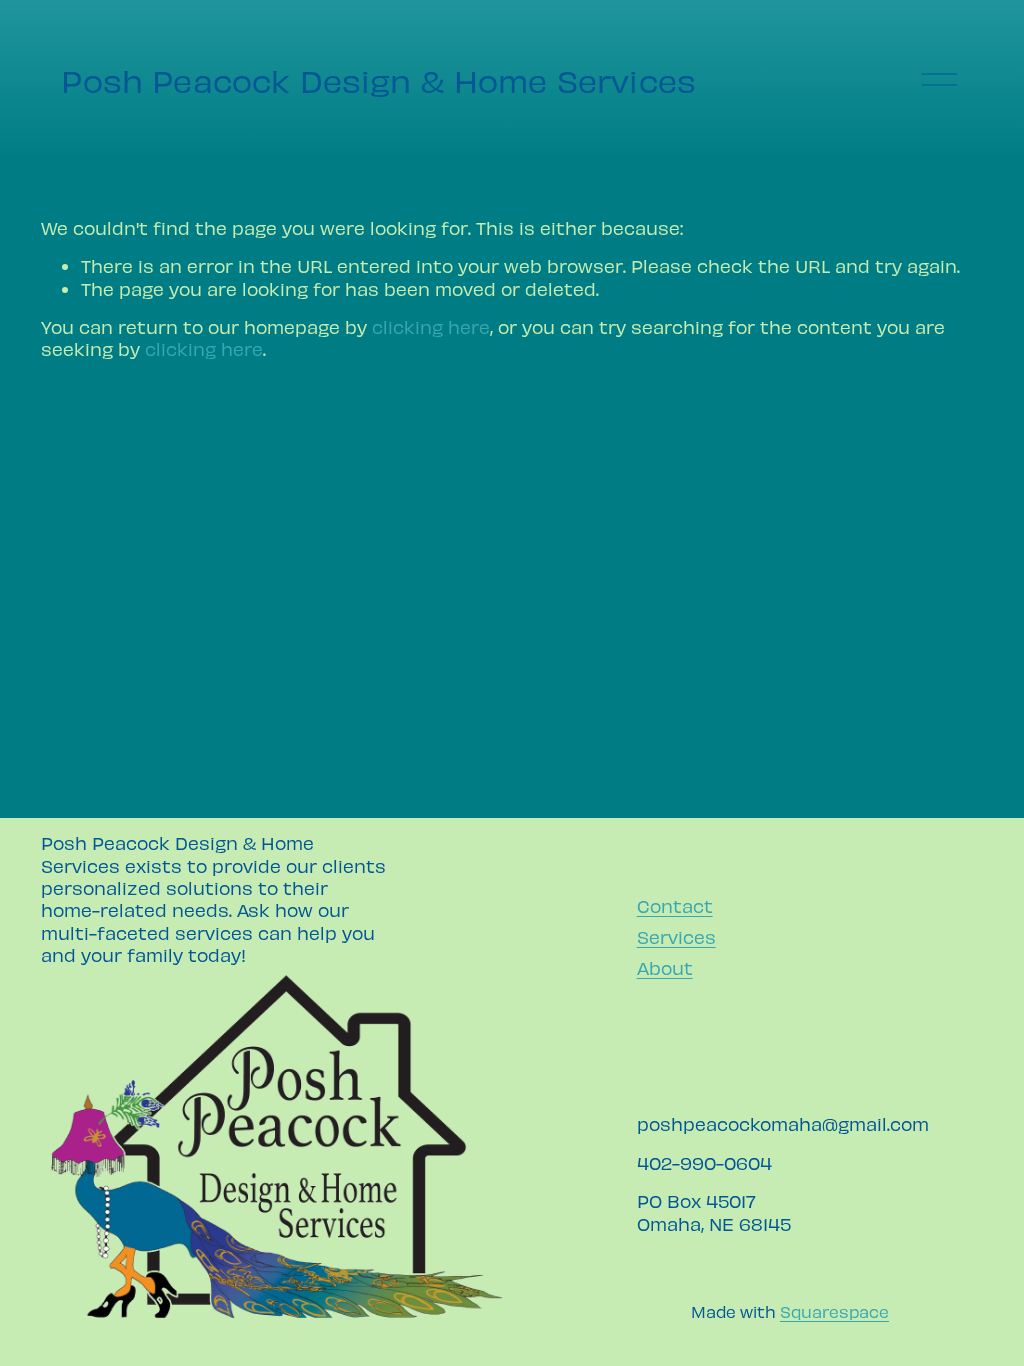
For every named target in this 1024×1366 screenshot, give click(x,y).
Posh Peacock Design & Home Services (378, 80)
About (665, 967)
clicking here (431, 326)
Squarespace (834, 1311)
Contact (675, 905)
